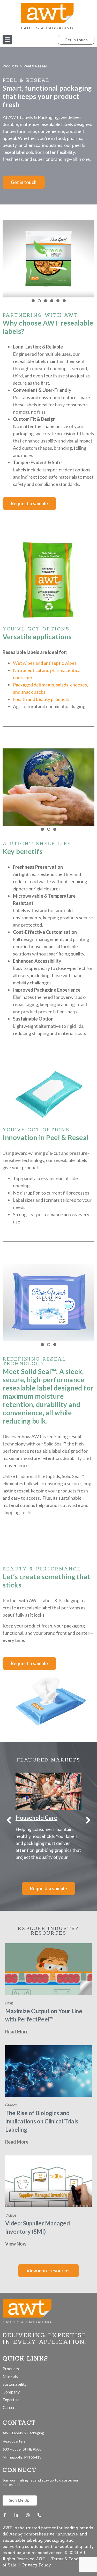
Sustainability (15, 2384)
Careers (10, 2407)
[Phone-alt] (39, 2515)
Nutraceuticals (35, 1818)
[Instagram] (28, 2515)
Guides (11, 2105)
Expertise (11, 2400)
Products (10, 66)
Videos (11, 2215)
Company (11, 2392)
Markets (10, 2376)
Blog (9, 2003)
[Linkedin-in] (16, 2515)
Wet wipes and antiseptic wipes (45, 663)
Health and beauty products (41, 699)
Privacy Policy (37, 2565)
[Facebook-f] (5, 2515)
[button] (7, 40)
